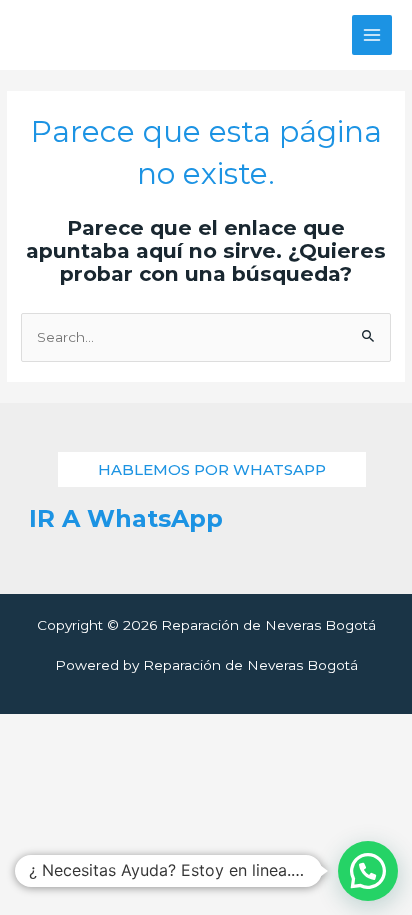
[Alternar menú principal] (372, 35)
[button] (212, 469)
